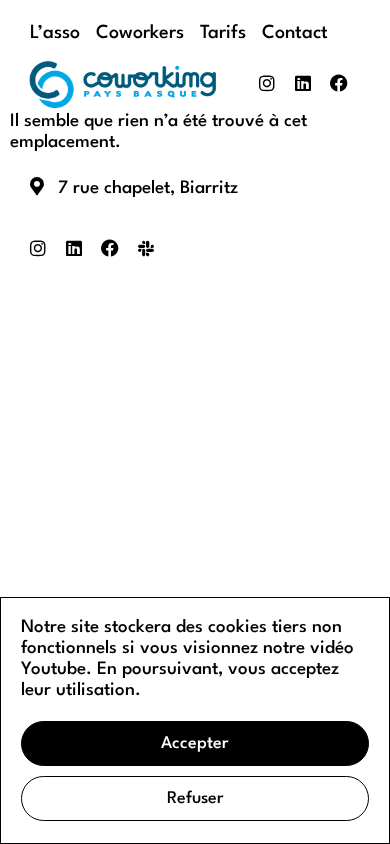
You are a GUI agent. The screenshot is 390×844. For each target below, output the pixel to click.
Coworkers (140, 33)
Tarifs (223, 33)
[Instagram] (267, 83)
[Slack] (146, 248)
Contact (295, 33)
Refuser (195, 798)
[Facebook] (339, 83)
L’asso (55, 33)
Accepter (195, 743)
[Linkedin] (303, 83)
